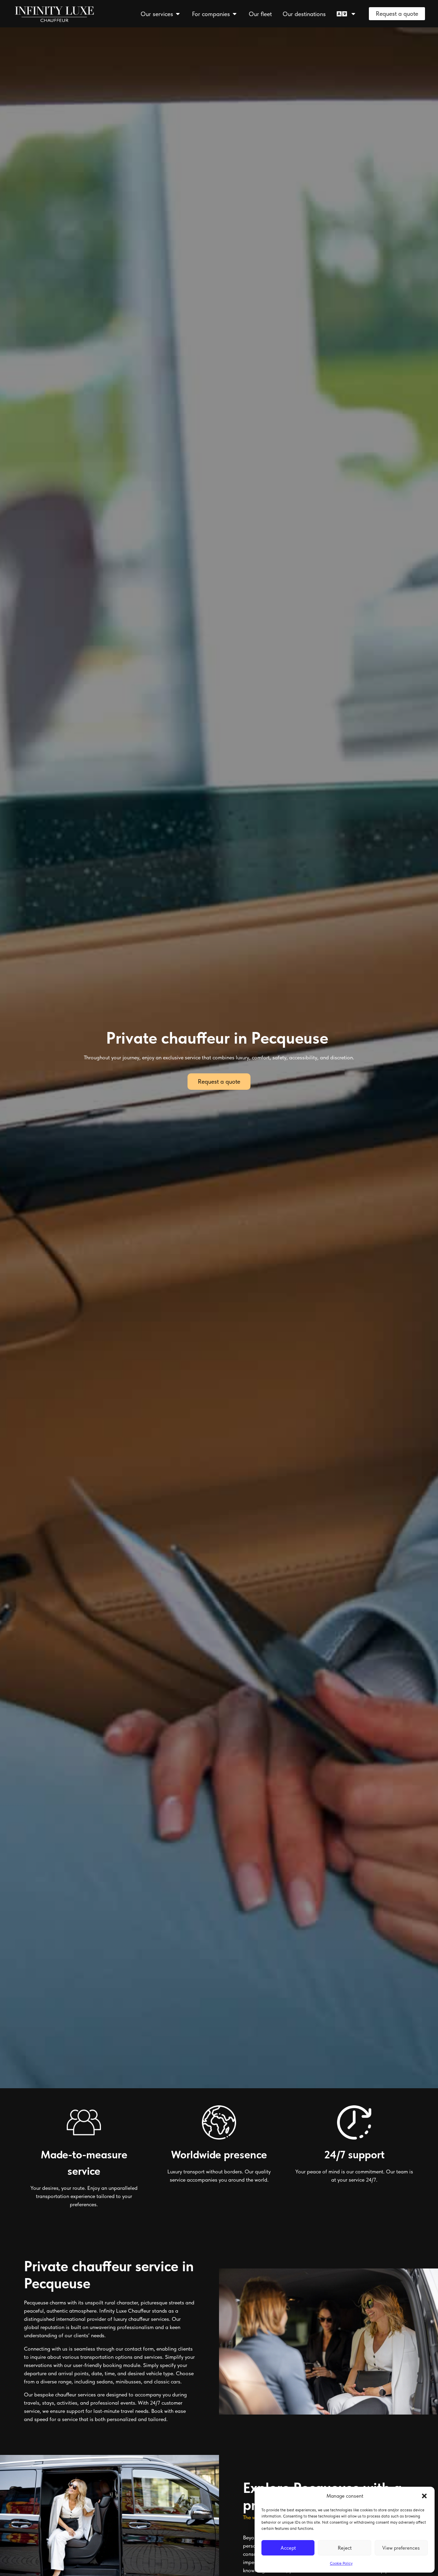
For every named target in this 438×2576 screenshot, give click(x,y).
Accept (288, 2548)
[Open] (353, 14)
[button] (424, 2496)
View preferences (401, 2548)
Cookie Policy (341, 2563)
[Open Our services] (178, 14)
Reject (345, 2548)
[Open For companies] (235, 14)
